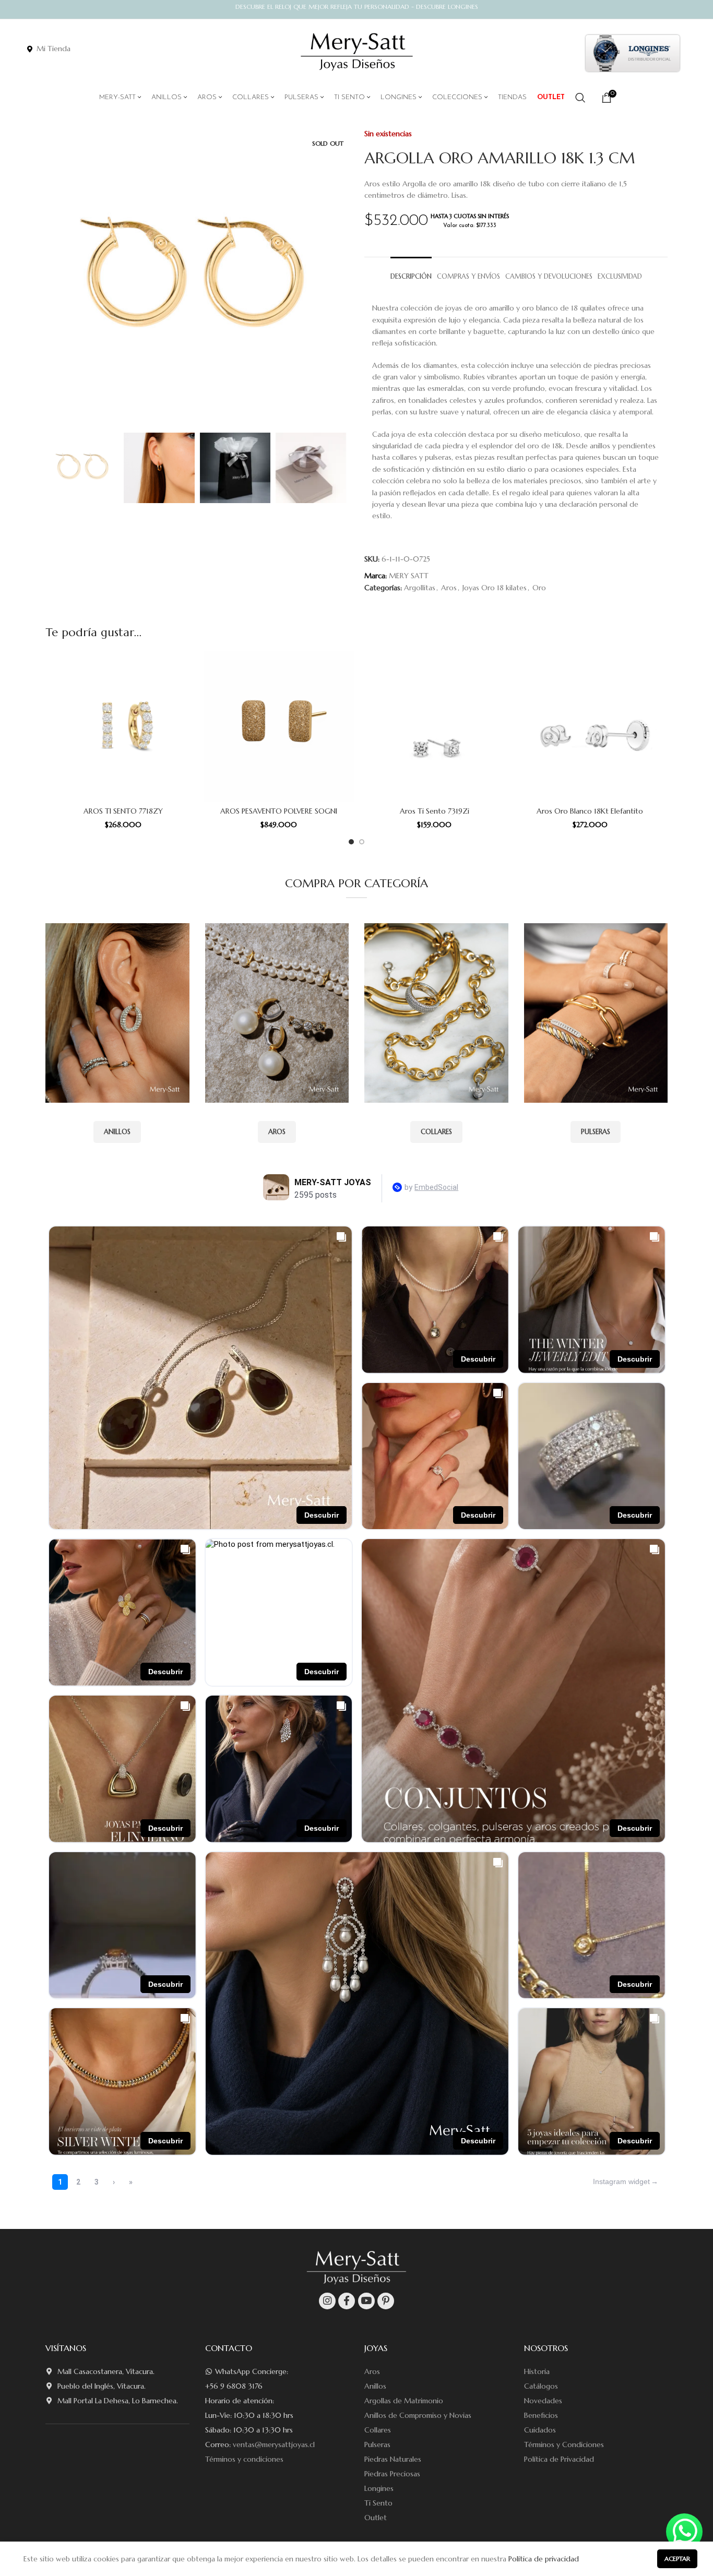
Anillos (375, 2386)
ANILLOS (117, 1132)
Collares (378, 2430)
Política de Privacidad (559, 2459)
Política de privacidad (544, 2559)
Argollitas (420, 588)
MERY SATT (409, 576)
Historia (537, 2371)
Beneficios (541, 2415)
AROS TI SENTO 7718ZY (123, 811)
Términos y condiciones (244, 2459)
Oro (539, 588)
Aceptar (677, 2559)
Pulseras (377, 2444)
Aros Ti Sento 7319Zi (435, 811)
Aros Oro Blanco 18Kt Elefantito (590, 811)
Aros (449, 588)
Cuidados (540, 2430)
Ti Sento (378, 2503)
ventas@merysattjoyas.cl (274, 2444)
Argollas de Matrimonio (404, 2401)
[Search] (580, 98)
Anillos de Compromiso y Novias (418, 2415)
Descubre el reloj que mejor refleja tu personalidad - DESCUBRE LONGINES (357, 7)
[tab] (411, 272)
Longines (379, 2488)
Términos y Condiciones (564, 2444)
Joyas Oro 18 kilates (495, 588)
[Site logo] (357, 52)
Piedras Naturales (393, 2459)
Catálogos (541, 2386)
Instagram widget (621, 2181)
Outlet (376, 2518)
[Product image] (123, 726)
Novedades (543, 2401)
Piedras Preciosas (392, 2474)
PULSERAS (596, 1132)
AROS (277, 1132)
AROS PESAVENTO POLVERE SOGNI (279, 811)
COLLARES (436, 1132)
